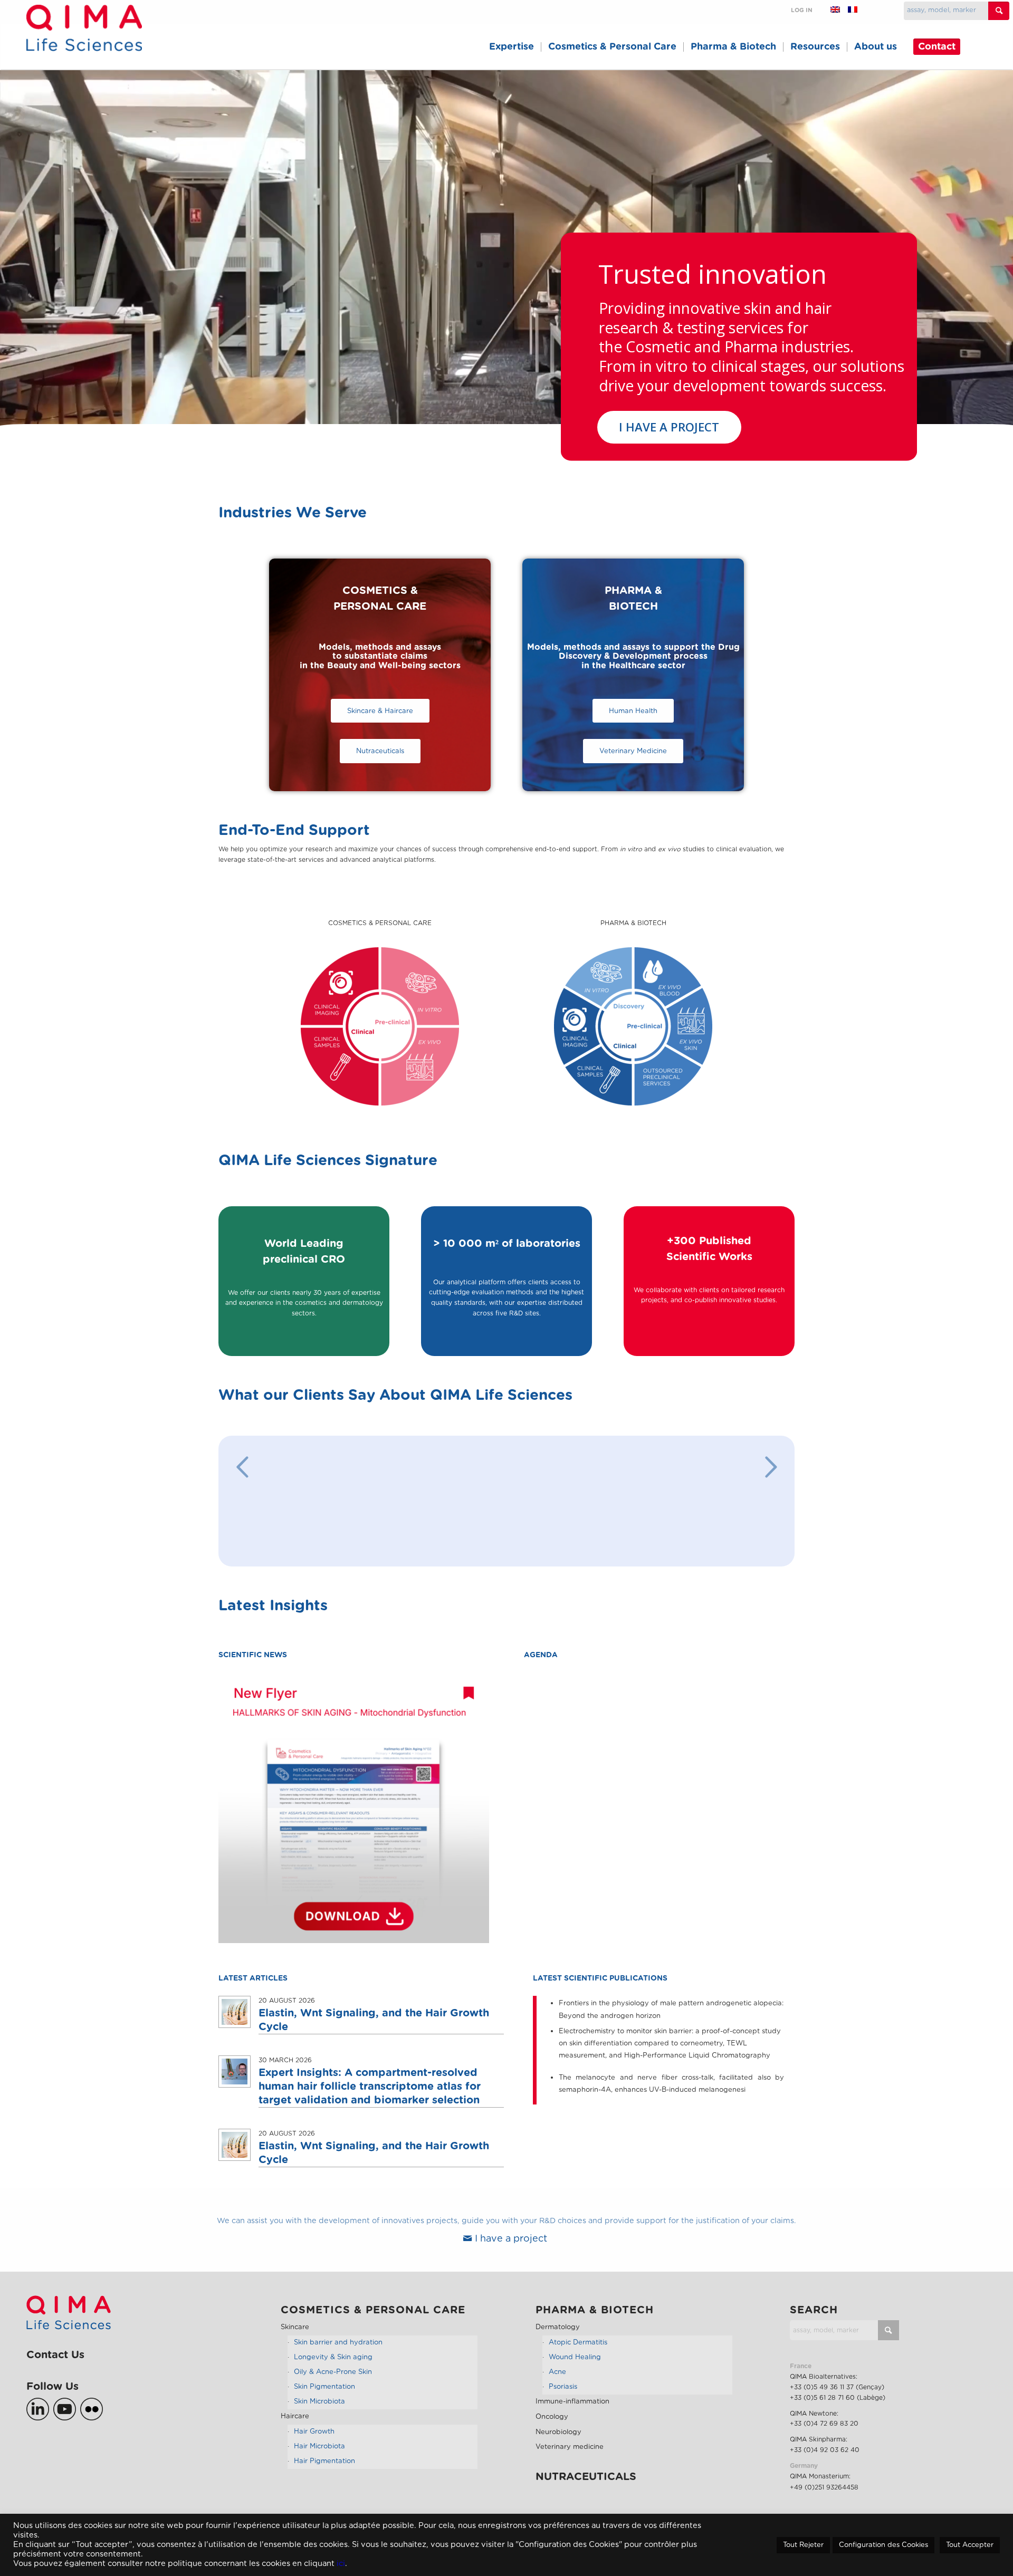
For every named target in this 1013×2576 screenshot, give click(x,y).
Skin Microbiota (319, 2413)
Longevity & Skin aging (333, 2369)
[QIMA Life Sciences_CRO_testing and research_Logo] (84, 40)
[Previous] (242, 1467)
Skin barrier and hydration (338, 2354)
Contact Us (55, 2367)
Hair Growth (314, 2443)
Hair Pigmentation (324, 2473)
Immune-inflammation (572, 2413)
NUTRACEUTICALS (586, 2489)
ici (341, 2564)
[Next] (771, 1467)
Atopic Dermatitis (578, 2354)
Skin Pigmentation (324, 2399)
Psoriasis (563, 2399)
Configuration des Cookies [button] (883, 2545)
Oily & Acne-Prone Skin (333, 2384)
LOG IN (802, 10)
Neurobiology (558, 2444)
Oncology (552, 2429)
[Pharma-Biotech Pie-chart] (633, 1026)
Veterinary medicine (570, 2459)
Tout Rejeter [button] (803, 2545)
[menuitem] (512, 47)
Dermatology (558, 2339)
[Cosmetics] (380, 1026)
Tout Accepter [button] (970, 2545)
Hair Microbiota (319, 2458)
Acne (557, 2384)
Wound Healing (575, 2369)
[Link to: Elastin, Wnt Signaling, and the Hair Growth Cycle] (235, 2024)
